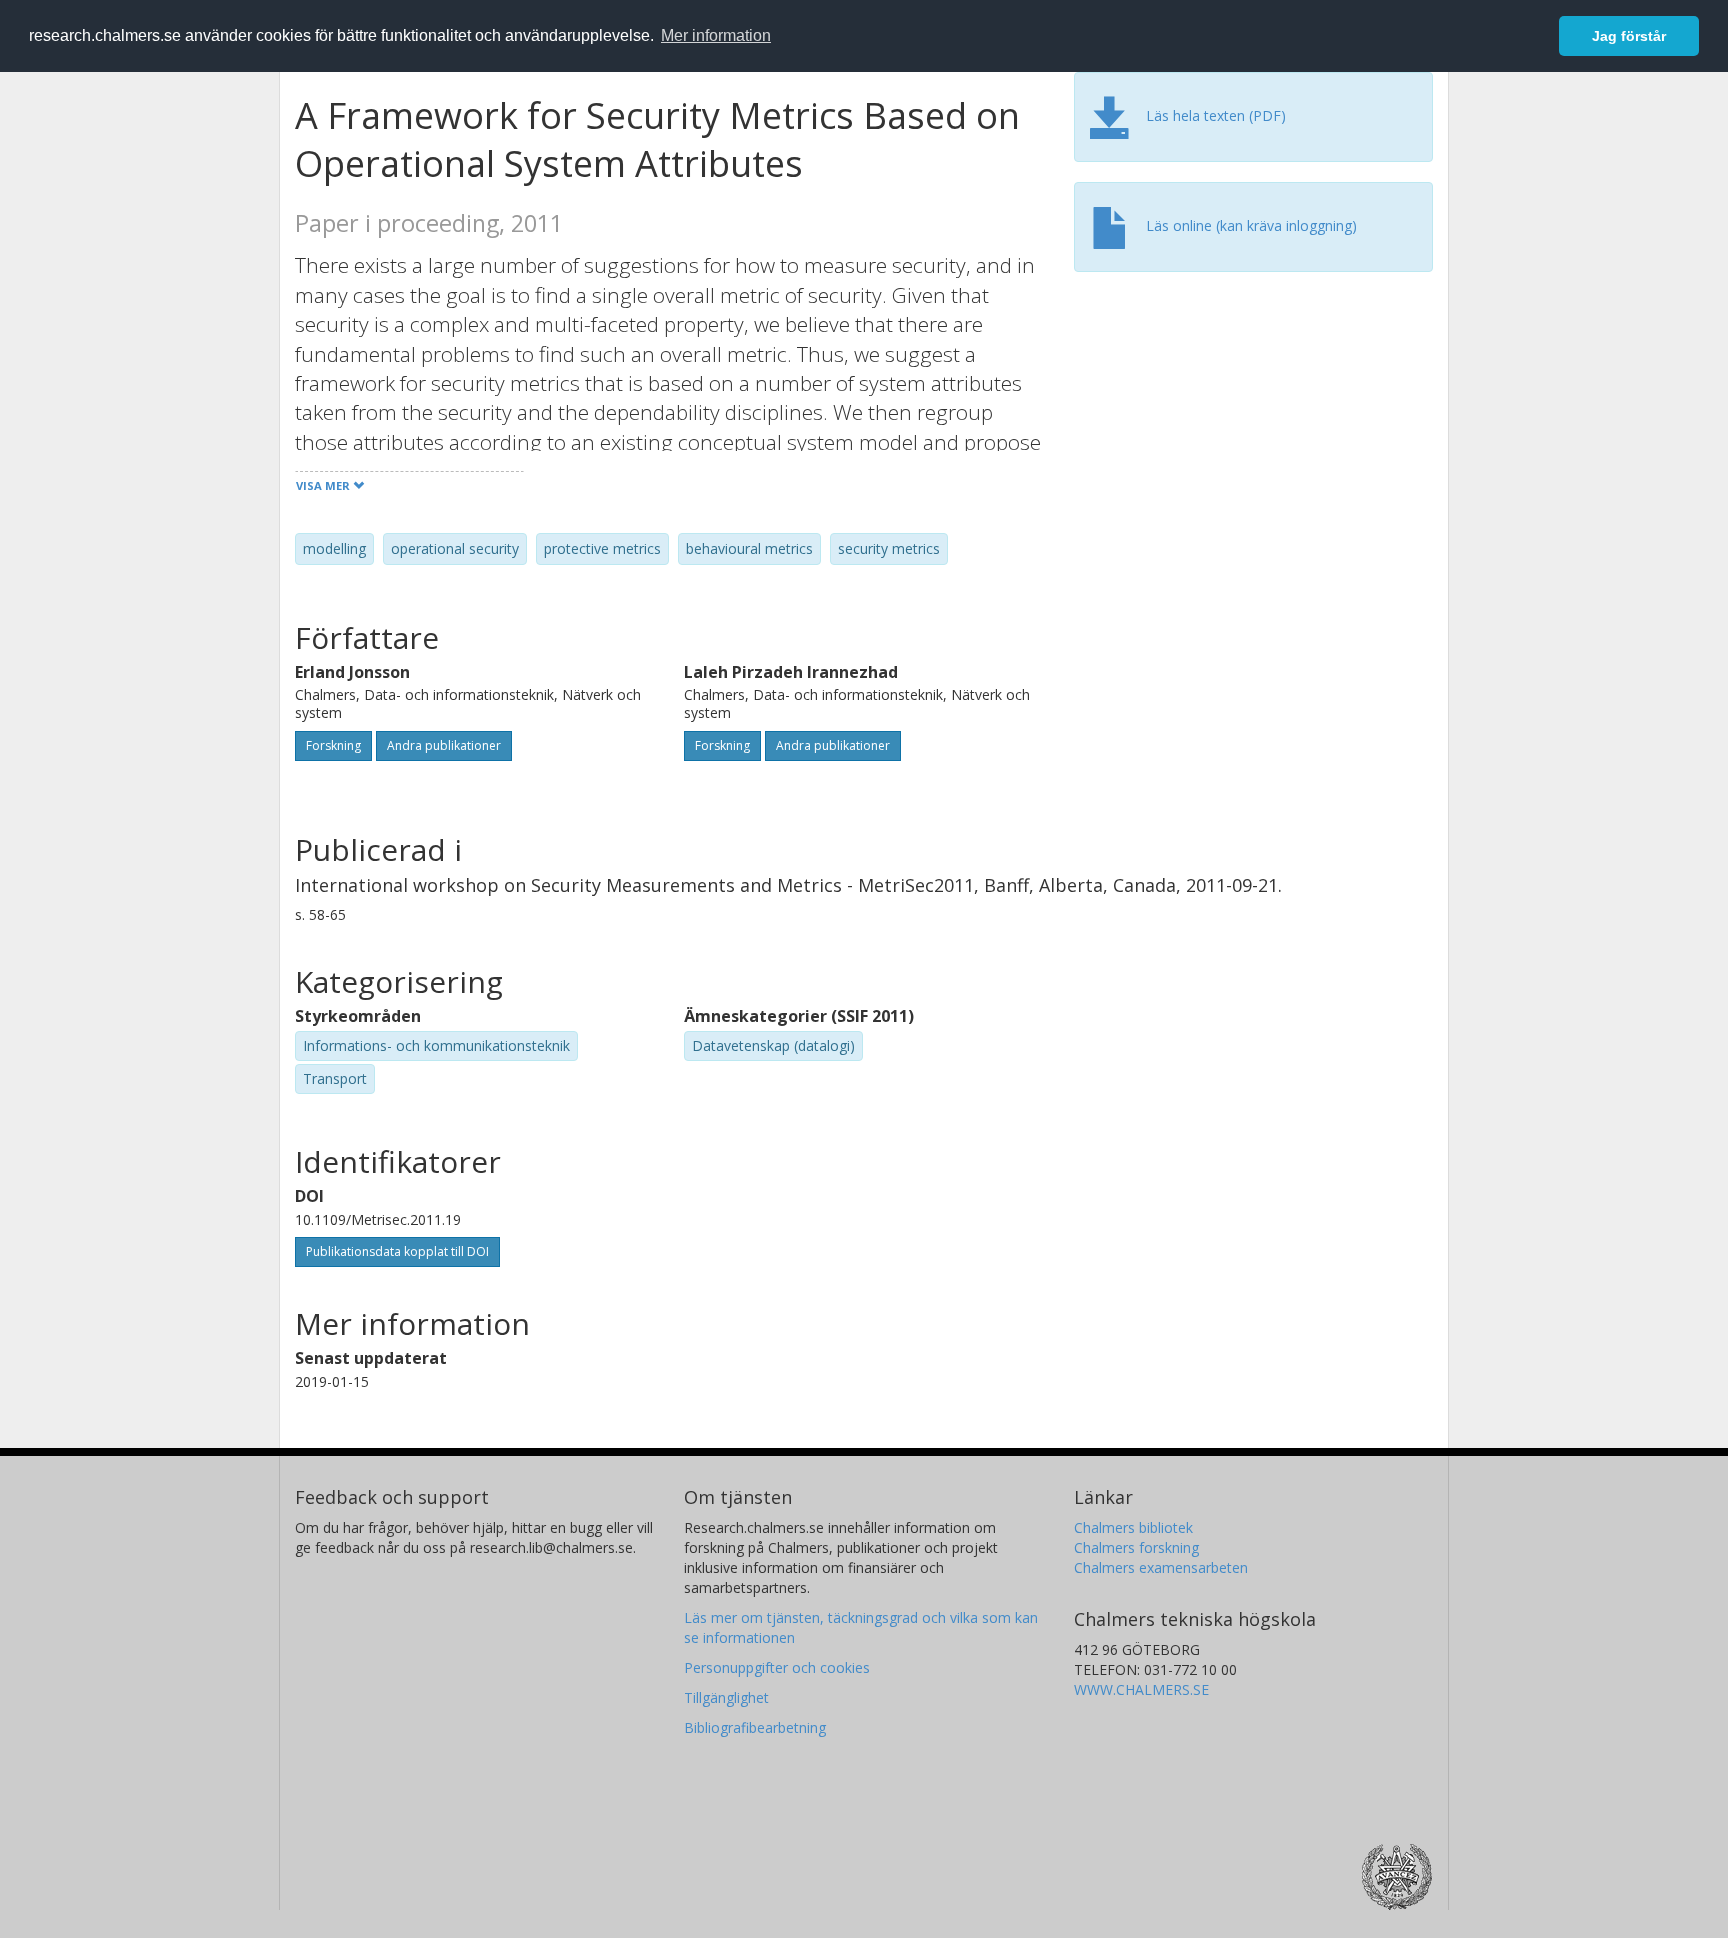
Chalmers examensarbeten (1161, 1567)
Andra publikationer (444, 745)
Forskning (333, 745)
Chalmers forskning (1136, 1547)
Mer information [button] (716, 35)
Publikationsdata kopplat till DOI (397, 1251)
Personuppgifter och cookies (777, 1667)
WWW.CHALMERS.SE (1141, 1689)
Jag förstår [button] (1629, 36)
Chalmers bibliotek (1133, 1527)
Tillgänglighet (726, 1697)
